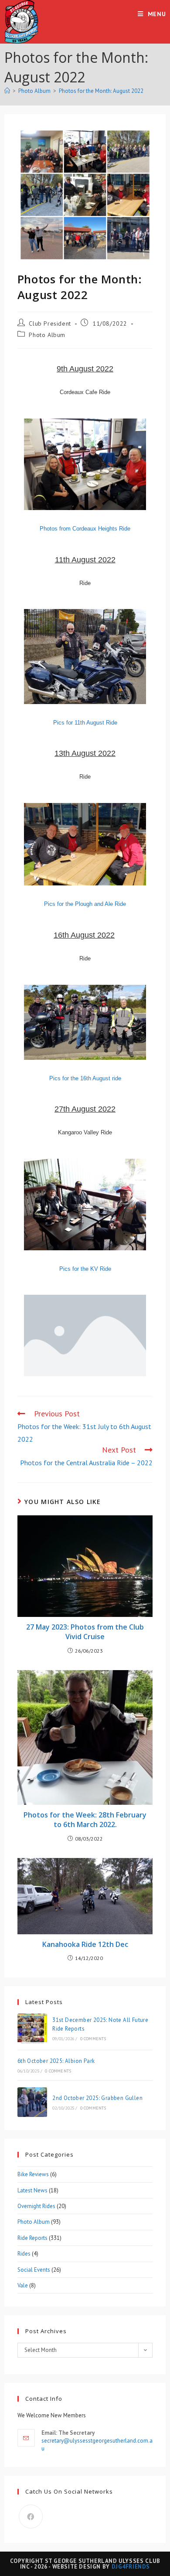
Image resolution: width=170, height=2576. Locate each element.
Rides (24, 2254)
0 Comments (93, 2039)
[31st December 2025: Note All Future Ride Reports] (32, 2028)
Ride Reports (32, 2238)
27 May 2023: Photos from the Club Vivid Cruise (85, 1632)
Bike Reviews (33, 2174)
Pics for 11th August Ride (85, 723)
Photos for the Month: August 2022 (101, 91)
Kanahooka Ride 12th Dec (85, 1944)
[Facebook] (31, 2516)
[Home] (7, 91)
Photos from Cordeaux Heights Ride (85, 529)
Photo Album (47, 335)
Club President (50, 323)
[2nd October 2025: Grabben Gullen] (32, 2102)
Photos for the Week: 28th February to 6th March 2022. (85, 1820)
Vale (23, 2285)
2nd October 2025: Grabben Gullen (97, 2098)
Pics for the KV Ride (85, 1269)
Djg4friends (131, 2567)
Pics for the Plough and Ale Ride (85, 904)
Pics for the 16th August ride (85, 1078)
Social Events (34, 2270)
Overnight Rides (36, 2206)
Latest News (32, 2190)
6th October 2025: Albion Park (56, 2061)
